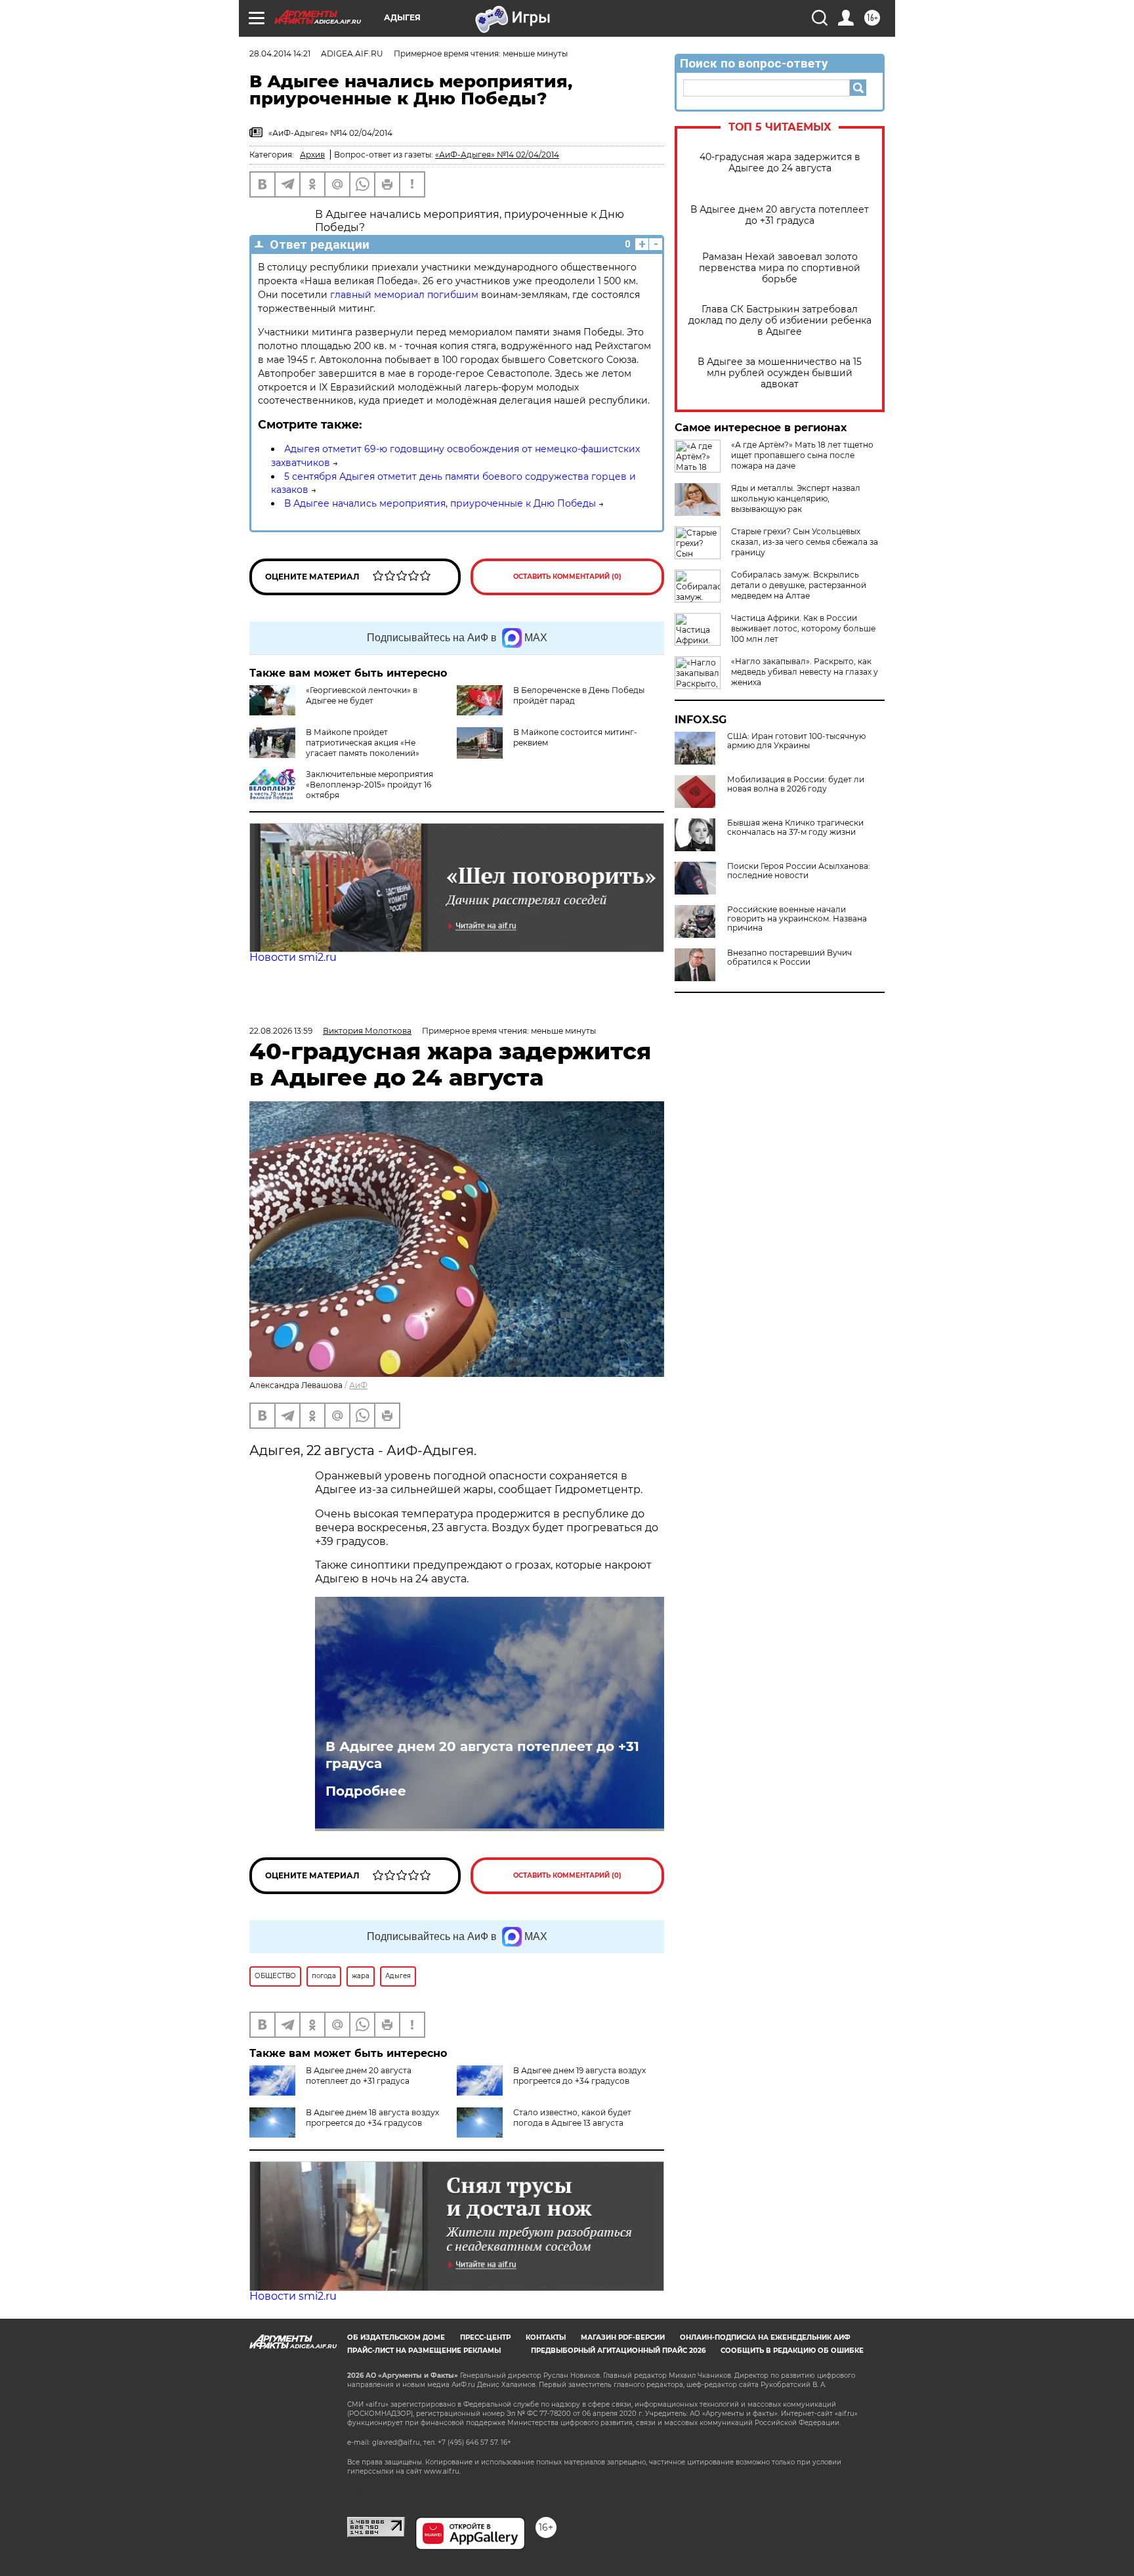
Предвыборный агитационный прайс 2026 (618, 2351)
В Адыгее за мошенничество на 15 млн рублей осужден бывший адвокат (780, 373)
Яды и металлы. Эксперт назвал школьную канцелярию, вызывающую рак (796, 498)
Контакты (546, 2337)
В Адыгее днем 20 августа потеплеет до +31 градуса (780, 215)
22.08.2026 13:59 (281, 1031)
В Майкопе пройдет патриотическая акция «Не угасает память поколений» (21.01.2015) (334, 748)
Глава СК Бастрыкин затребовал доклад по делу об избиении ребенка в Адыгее (780, 321)
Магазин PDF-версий (623, 2337)
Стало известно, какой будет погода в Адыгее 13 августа (572, 2118)
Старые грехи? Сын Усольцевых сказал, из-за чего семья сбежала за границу (805, 542)
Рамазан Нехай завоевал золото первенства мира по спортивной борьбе (780, 268)
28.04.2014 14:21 (280, 53)
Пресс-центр (485, 2337)
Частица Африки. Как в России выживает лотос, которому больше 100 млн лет (803, 628)
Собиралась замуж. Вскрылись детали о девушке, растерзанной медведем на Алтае (799, 585)
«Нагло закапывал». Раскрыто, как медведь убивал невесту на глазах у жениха (805, 672)
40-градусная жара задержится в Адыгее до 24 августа (780, 163)
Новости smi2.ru (293, 957)
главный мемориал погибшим (404, 295)
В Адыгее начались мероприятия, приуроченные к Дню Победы (440, 503)
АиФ (358, 1385)
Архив (312, 155)
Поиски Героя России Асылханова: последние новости (799, 871)
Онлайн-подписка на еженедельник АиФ (765, 2337)
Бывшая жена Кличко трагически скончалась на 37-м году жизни (795, 828)
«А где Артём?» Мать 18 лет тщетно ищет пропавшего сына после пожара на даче (802, 455)
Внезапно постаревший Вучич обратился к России (789, 958)
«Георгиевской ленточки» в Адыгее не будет (362, 695)
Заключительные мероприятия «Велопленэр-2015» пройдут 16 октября (369, 785)
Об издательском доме (396, 2337)
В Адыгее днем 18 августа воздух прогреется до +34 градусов (372, 2118)
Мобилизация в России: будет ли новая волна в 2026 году (796, 784)
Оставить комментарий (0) (567, 577)
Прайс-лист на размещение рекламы (424, 2351)
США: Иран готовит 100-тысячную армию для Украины (796, 741)
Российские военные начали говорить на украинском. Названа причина (797, 919)
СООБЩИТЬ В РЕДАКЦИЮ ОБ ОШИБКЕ (792, 2351)
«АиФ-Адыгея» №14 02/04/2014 (497, 155)
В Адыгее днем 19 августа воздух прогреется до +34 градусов (579, 2076)
